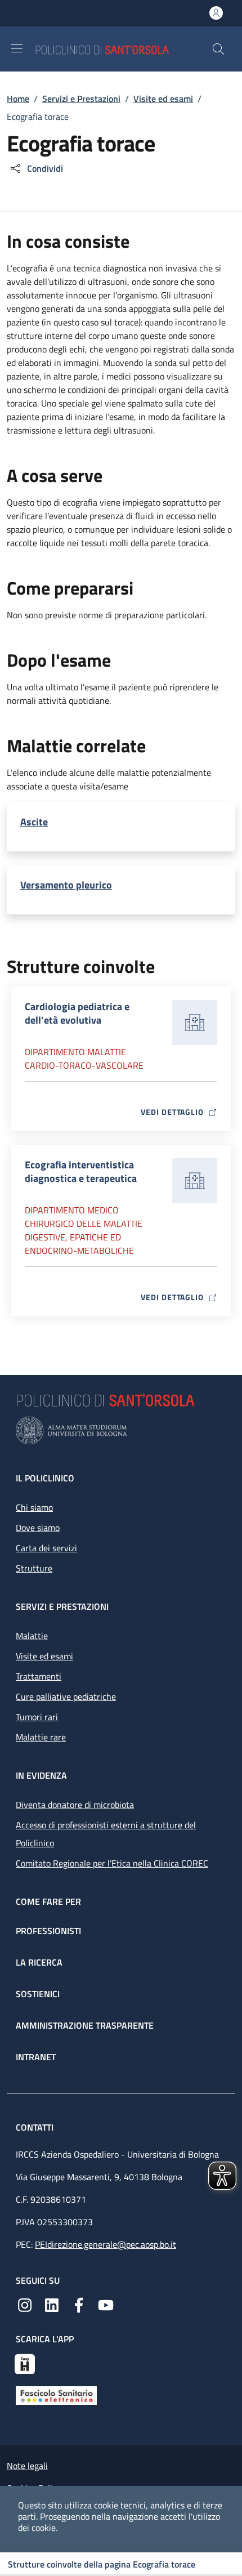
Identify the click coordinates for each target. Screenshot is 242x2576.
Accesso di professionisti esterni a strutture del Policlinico (106, 1834)
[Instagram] (25, 2304)
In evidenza (41, 1775)
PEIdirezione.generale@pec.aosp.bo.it (106, 2244)
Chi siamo (34, 1507)
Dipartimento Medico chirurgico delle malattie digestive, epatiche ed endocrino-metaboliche (84, 1230)
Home (18, 99)
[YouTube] (106, 2304)
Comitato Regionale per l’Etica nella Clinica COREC (112, 1863)
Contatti (36, 2127)
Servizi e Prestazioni (81, 99)
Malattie (32, 1636)
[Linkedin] (52, 2304)
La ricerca (39, 1962)
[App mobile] (25, 2363)
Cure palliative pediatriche (66, 1697)
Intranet (36, 2057)
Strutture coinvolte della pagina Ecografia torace (102, 2564)
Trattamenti (39, 1676)
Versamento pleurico (66, 885)
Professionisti (48, 1931)
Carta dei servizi (46, 1548)
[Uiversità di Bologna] (121, 1430)
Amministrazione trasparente (85, 2025)
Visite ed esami (163, 99)
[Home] (123, 49)
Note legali (27, 2466)
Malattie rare (41, 1737)
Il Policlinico (45, 1478)
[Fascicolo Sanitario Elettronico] (56, 2395)
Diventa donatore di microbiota (75, 1805)
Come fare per (48, 1901)
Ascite (34, 822)
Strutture (34, 1568)
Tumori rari (37, 1717)
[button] (218, 49)
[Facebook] (79, 2304)
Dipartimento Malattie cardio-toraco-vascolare (84, 1059)
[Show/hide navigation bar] (17, 48)
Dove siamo (38, 1528)
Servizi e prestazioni (62, 1606)
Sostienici (38, 1994)
